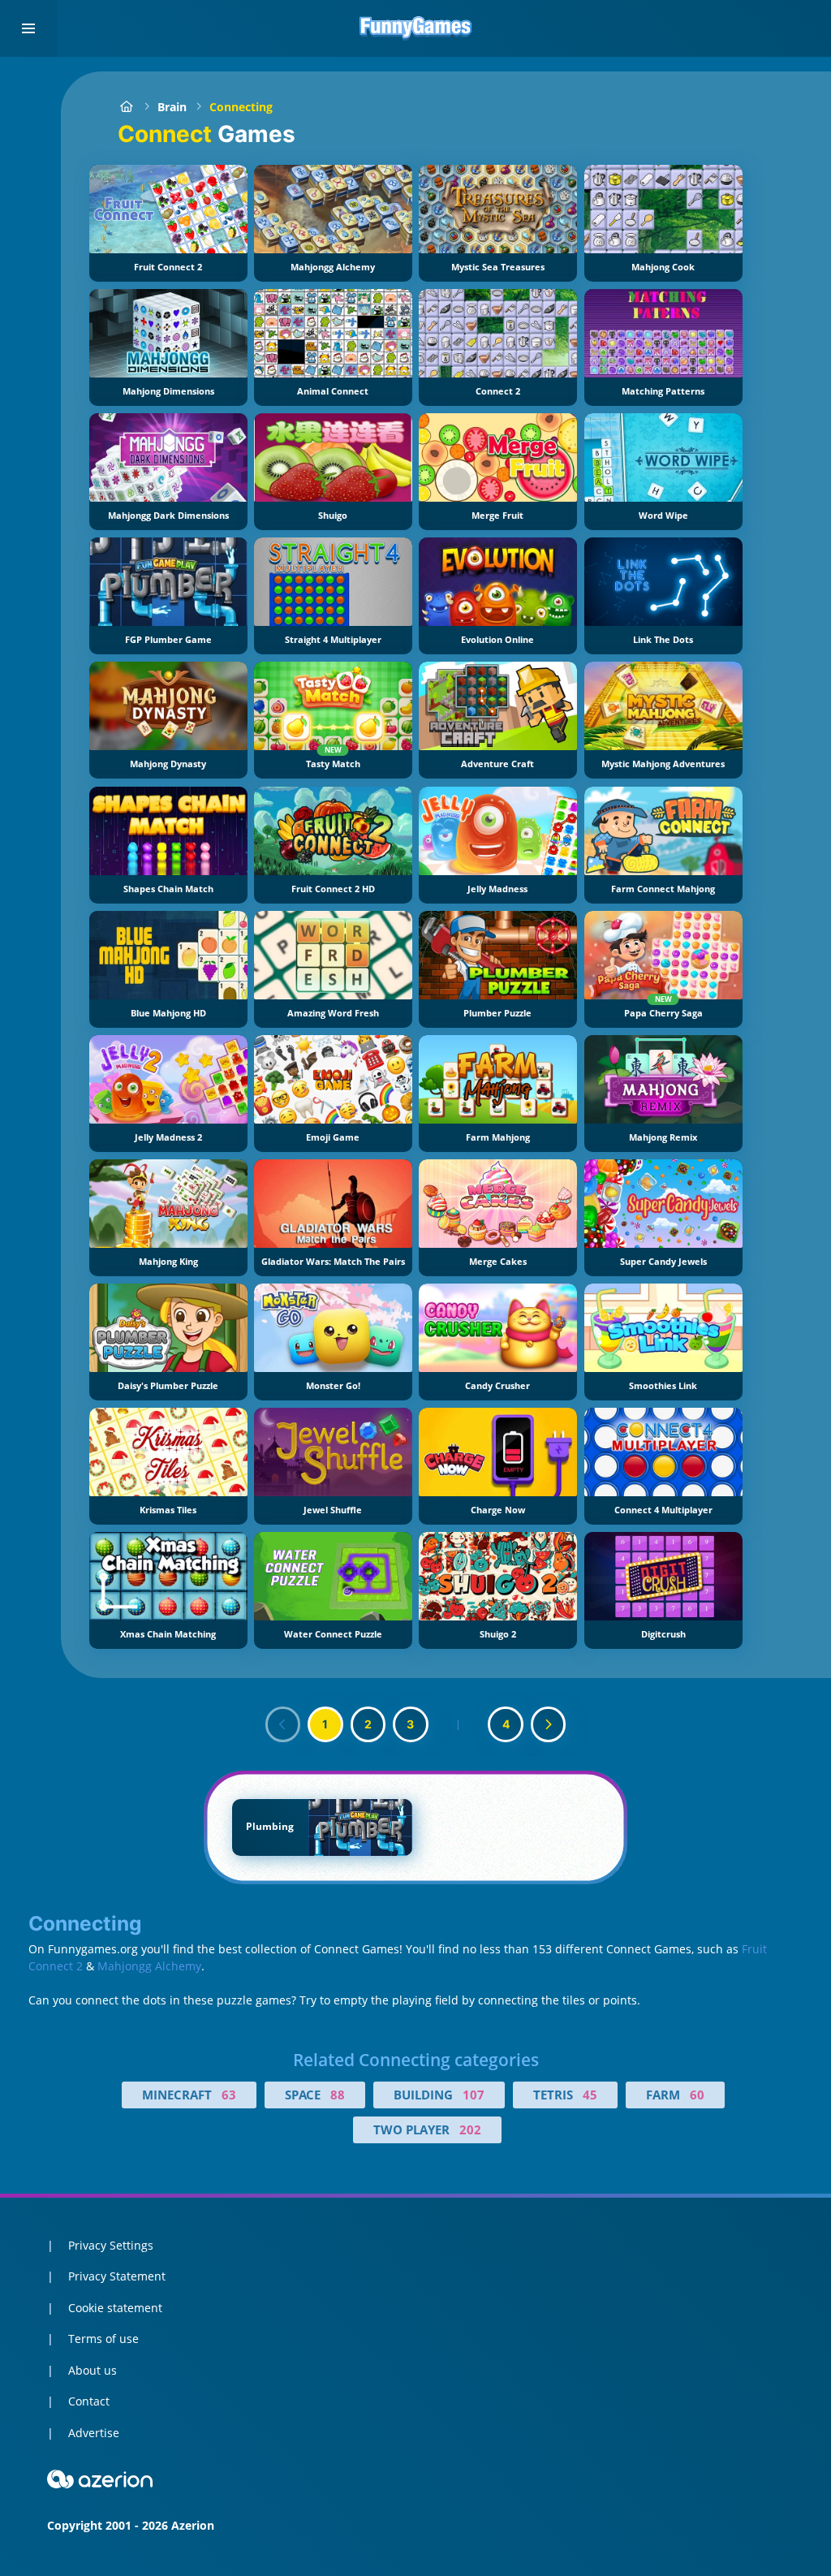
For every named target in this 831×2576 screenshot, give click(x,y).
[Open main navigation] (28, 28)
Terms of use (103, 2339)
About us (93, 2370)
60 (697, 2095)
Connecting (241, 107)
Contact (89, 2401)
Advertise (94, 2433)
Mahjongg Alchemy (149, 1966)
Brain (172, 107)
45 (590, 2095)
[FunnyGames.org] (126, 107)
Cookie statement (115, 2308)
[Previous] (283, 1724)
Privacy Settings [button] (111, 2245)
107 (474, 2095)
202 (470, 2129)
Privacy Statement (117, 2276)
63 (229, 2095)
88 (338, 2095)
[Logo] (415, 28)
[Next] (549, 1724)
